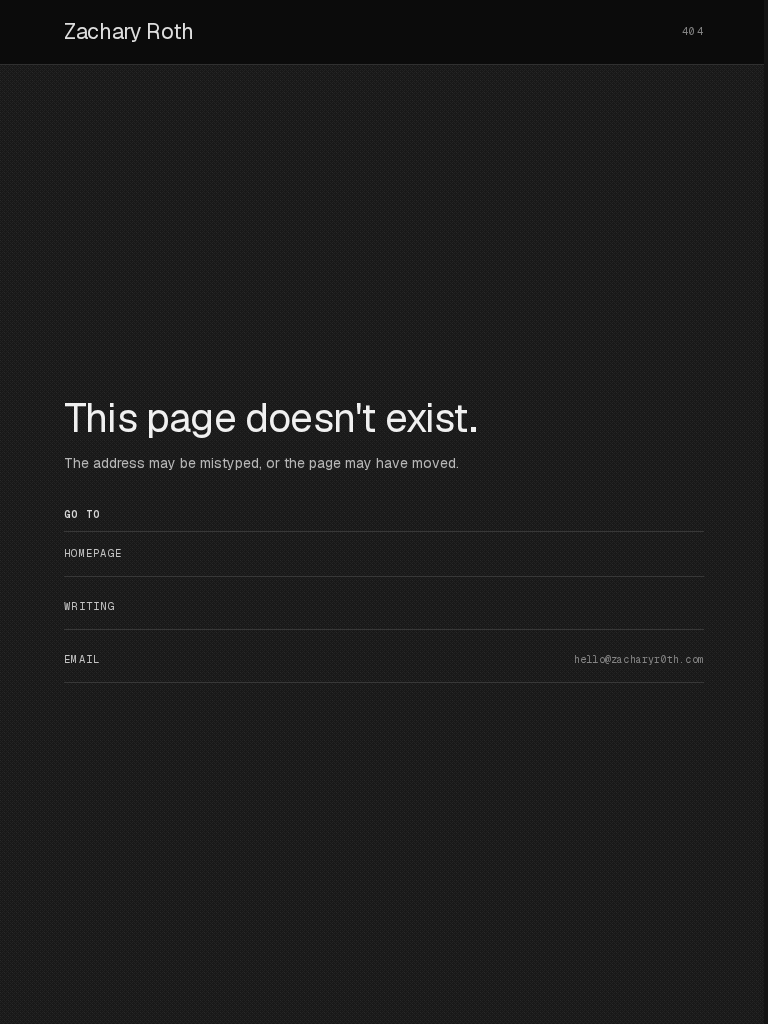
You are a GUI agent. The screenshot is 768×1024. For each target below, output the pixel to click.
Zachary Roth (129, 31)
